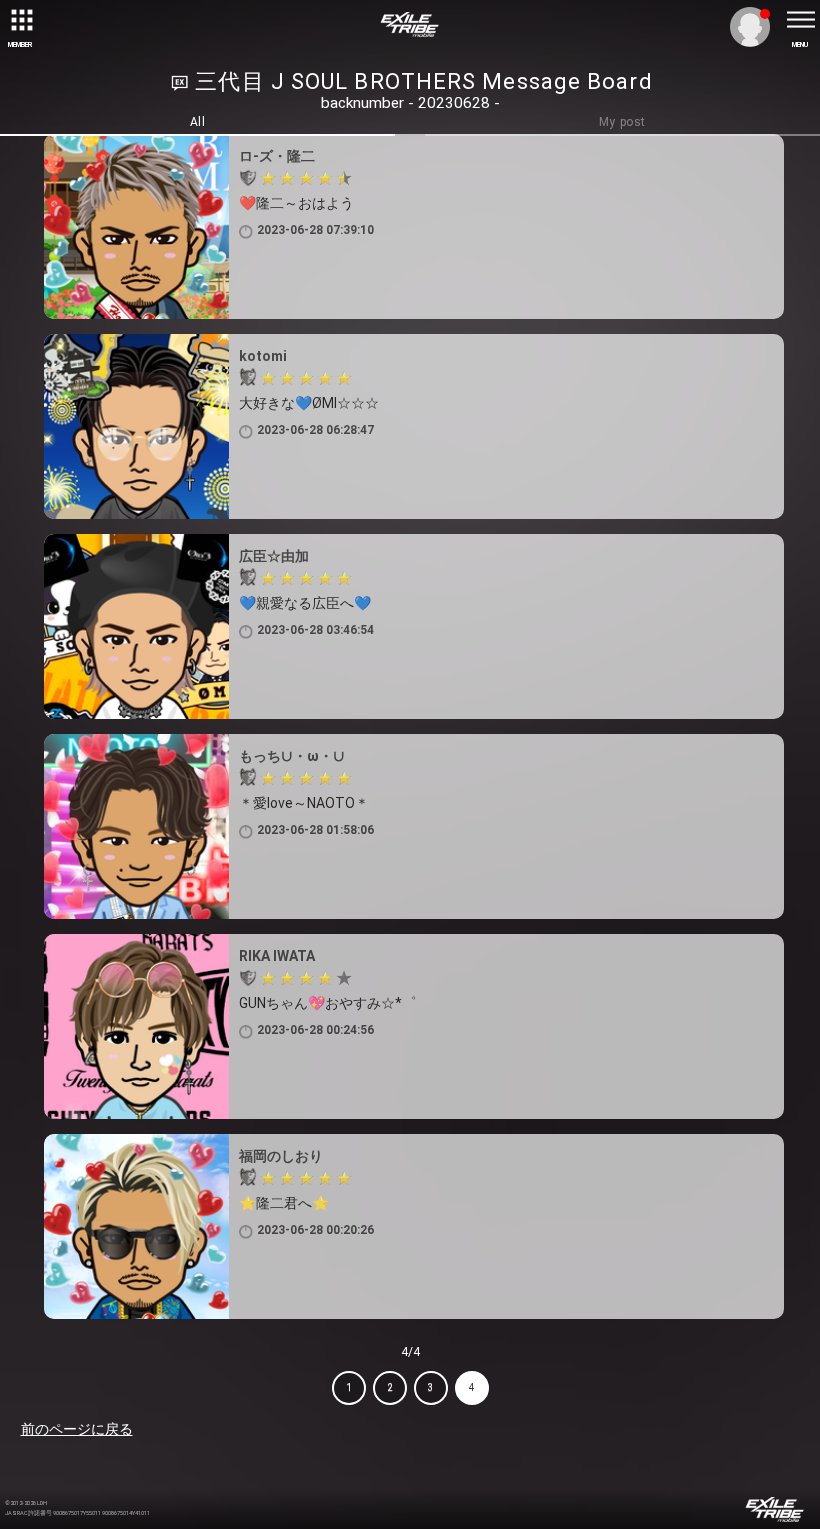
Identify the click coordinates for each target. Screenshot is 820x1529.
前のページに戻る (77, 1429)
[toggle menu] (800, 20)
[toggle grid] (20, 20)
